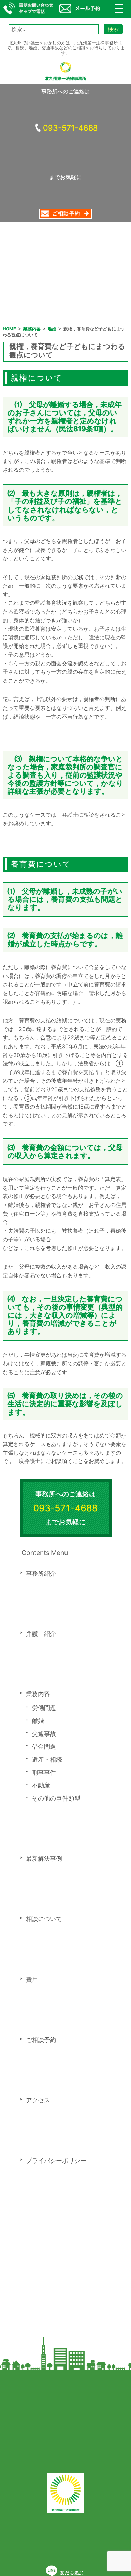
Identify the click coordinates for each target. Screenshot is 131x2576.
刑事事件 (44, 1772)
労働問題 (44, 1708)
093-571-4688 (70, 128)
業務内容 (38, 1694)
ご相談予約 (41, 2040)
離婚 (38, 1721)
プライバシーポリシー (56, 2161)
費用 (32, 1979)
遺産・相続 (47, 1760)
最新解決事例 (44, 1859)
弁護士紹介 (41, 1634)
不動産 (41, 1785)
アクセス (38, 2100)
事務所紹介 (41, 1573)
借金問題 (44, 1746)
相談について (44, 1919)
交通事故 (44, 1734)
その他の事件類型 (56, 1798)
